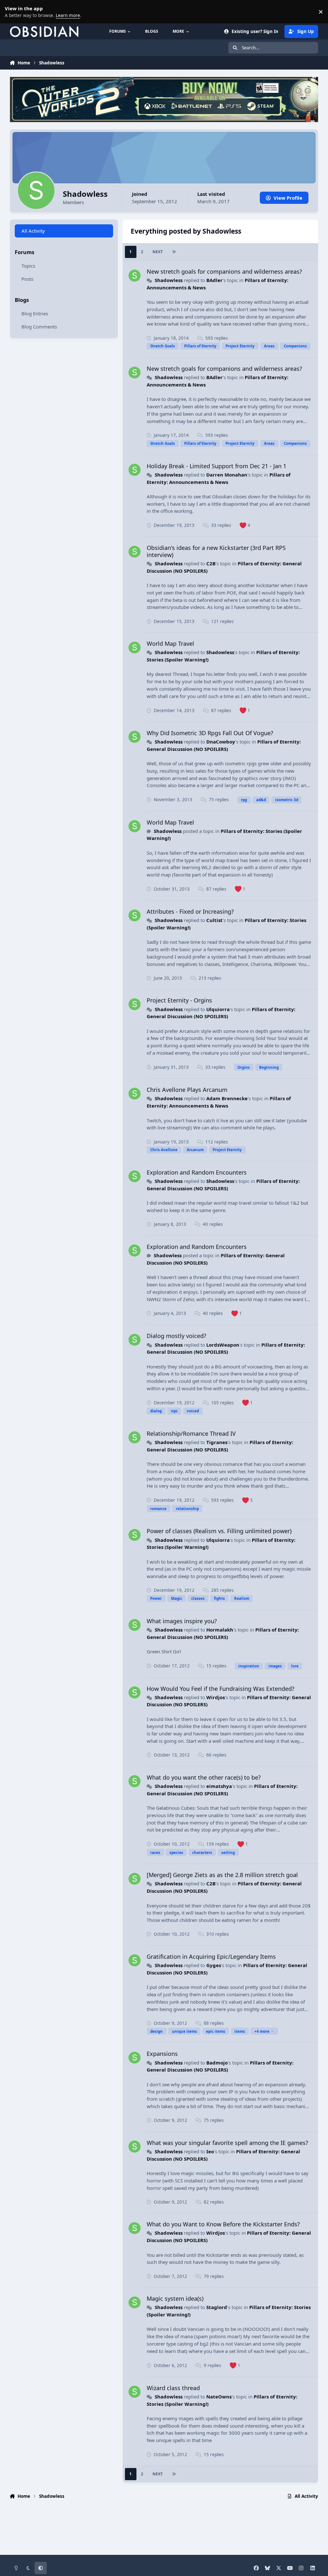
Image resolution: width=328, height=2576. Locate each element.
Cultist (214, 920)
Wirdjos (216, 1697)
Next (158, 252)
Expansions (162, 2054)
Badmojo (217, 2063)
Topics (28, 266)
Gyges (214, 1965)
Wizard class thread (173, 2388)
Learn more (13, 12)
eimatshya (219, 1786)
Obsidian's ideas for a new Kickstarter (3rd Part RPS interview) (216, 551)
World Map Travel (170, 644)
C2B (211, 563)
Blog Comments (39, 327)
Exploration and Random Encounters (197, 1172)
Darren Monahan (227, 475)
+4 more (262, 2031)
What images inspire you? (182, 1621)
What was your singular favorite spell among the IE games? (227, 2143)
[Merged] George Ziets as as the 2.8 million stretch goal (222, 1875)
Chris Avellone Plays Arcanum (187, 1090)
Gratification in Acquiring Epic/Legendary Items (211, 1957)
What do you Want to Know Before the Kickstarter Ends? (223, 2224)
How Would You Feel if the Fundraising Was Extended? (221, 1689)
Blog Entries (35, 313)
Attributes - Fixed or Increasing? (190, 911)
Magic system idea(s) (175, 2298)
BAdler (214, 280)
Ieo (210, 2151)
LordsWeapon (223, 1345)
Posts (27, 279)
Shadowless (169, 280)
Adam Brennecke (227, 1098)
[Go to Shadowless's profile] (135, 276)
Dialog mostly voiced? (176, 1336)
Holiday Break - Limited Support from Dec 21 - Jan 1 (217, 466)
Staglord (217, 2307)
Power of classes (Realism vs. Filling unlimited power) (219, 1531)
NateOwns (219, 2397)
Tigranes (217, 1442)
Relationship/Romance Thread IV (191, 1433)
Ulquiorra (218, 1009)
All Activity (33, 231)
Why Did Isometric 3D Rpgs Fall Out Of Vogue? (210, 733)
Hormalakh (220, 1630)
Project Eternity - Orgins (179, 1000)
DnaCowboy (221, 742)
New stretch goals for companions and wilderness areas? (224, 271)
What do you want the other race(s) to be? (204, 1777)
